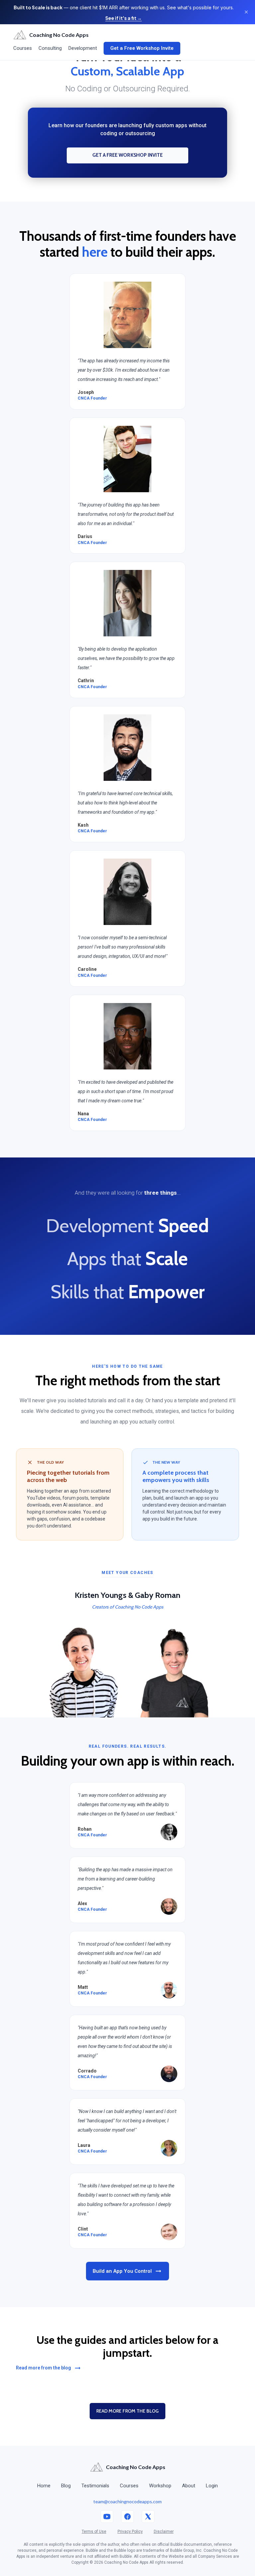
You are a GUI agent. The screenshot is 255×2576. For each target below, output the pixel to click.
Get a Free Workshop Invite (142, 48)
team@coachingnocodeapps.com (127, 2501)
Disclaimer (164, 2531)
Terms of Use (94, 2531)
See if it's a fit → (124, 18)
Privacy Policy (130, 2531)
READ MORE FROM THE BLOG (127, 2411)
